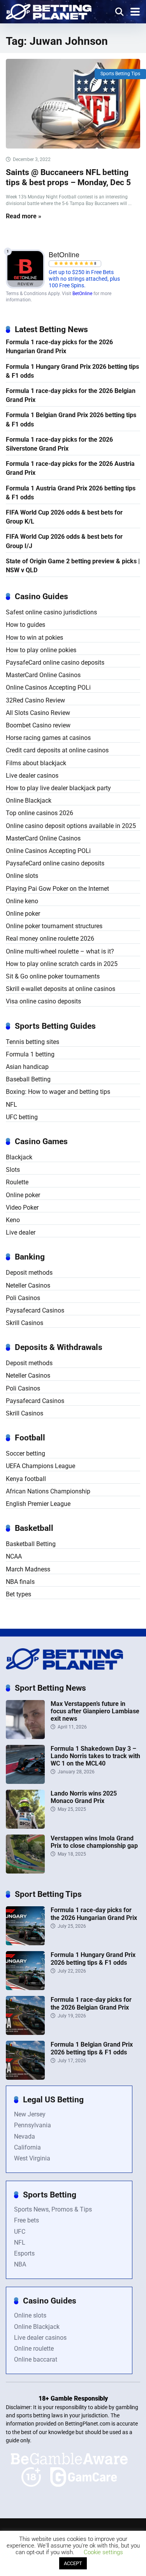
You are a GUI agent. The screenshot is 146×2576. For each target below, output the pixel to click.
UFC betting (22, 1117)
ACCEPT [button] (73, 2563)
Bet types (18, 1594)
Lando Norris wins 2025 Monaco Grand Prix (84, 1797)
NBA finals (20, 1582)
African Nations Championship (48, 1491)
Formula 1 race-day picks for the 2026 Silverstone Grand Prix (59, 444)
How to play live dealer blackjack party (58, 788)
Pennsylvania (33, 2125)
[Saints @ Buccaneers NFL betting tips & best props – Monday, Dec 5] (73, 104)
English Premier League (38, 1504)
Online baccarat (36, 2359)
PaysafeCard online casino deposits (55, 663)
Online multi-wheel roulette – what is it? (60, 951)
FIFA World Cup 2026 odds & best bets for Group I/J (64, 541)
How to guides (26, 625)
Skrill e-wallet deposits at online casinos (61, 989)
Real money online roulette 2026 (50, 939)
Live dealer (21, 1232)
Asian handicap (27, 1067)
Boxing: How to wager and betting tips (58, 1092)
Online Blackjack (29, 801)
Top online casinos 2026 (40, 813)
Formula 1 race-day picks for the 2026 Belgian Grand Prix (71, 395)
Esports (24, 2253)
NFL (11, 1105)
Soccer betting (26, 1453)
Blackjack (19, 1157)
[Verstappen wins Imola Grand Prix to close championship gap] (25, 1871)
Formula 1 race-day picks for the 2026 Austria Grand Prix (70, 468)
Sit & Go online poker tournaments (53, 976)
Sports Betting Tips (120, 74)
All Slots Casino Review (38, 713)
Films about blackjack (36, 763)
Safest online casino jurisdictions (51, 612)
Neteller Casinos (28, 1285)
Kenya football (26, 1479)
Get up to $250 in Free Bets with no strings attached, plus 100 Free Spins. (84, 279)
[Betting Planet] (49, 11)
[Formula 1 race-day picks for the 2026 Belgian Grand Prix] (25, 2033)
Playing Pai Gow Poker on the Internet (57, 889)
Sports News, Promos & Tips (53, 2209)
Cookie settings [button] (103, 2552)
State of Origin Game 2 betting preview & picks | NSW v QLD (73, 566)
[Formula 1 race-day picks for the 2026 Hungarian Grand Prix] (25, 1943)
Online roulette (34, 2349)
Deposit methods (29, 1273)
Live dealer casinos (32, 776)
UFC (20, 2232)
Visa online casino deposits (43, 1001)
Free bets (26, 2220)
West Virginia (32, 2158)
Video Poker (22, 1207)
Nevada (25, 2136)
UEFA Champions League (40, 1466)
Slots (13, 1170)
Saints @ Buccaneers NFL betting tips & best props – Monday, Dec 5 (68, 177)
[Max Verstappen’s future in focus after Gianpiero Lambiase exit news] (25, 1737)
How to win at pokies (34, 638)
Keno (13, 1220)
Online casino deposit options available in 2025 (71, 826)
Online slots (22, 876)
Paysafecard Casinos (35, 1310)
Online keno (22, 901)
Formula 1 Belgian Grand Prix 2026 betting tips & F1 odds (71, 419)
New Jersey (30, 2114)
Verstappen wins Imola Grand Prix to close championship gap (94, 1842)
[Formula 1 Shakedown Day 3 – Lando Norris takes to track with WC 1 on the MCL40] (25, 1782)
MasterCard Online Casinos (43, 675)
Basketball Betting (31, 1544)
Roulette (17, 1182)
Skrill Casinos (25, 1323)
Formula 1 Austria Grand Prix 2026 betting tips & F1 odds (71, 493)
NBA (20, 2264)
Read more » (24, 216)
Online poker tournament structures (54, 926)
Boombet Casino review (38, 725)
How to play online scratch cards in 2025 (62, 964)
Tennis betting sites (33, 1042)
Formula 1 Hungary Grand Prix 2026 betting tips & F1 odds (72, 371)
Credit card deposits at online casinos (57, 750)
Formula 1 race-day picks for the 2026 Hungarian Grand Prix (59, 347)
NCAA (14, 1556)
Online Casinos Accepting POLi (48, 687)
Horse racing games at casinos (48, 738)
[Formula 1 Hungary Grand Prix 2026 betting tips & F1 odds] (25, 1988)
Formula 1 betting (30, 1054)
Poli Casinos (23, 1298)
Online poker (23, 914)
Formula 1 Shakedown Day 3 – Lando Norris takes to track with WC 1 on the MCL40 (95, 1756)
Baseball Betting (28, 1079)
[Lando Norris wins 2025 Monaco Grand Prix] (25, 1827)
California (27, 2147)
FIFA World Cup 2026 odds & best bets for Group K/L (64, 517)
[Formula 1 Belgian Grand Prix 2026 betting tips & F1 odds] (25, 2078)
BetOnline (82, 294)
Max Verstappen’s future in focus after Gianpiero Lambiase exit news (95, 1711)
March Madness (28, 1569)
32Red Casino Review (35, 700)
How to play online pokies (41, 650)
